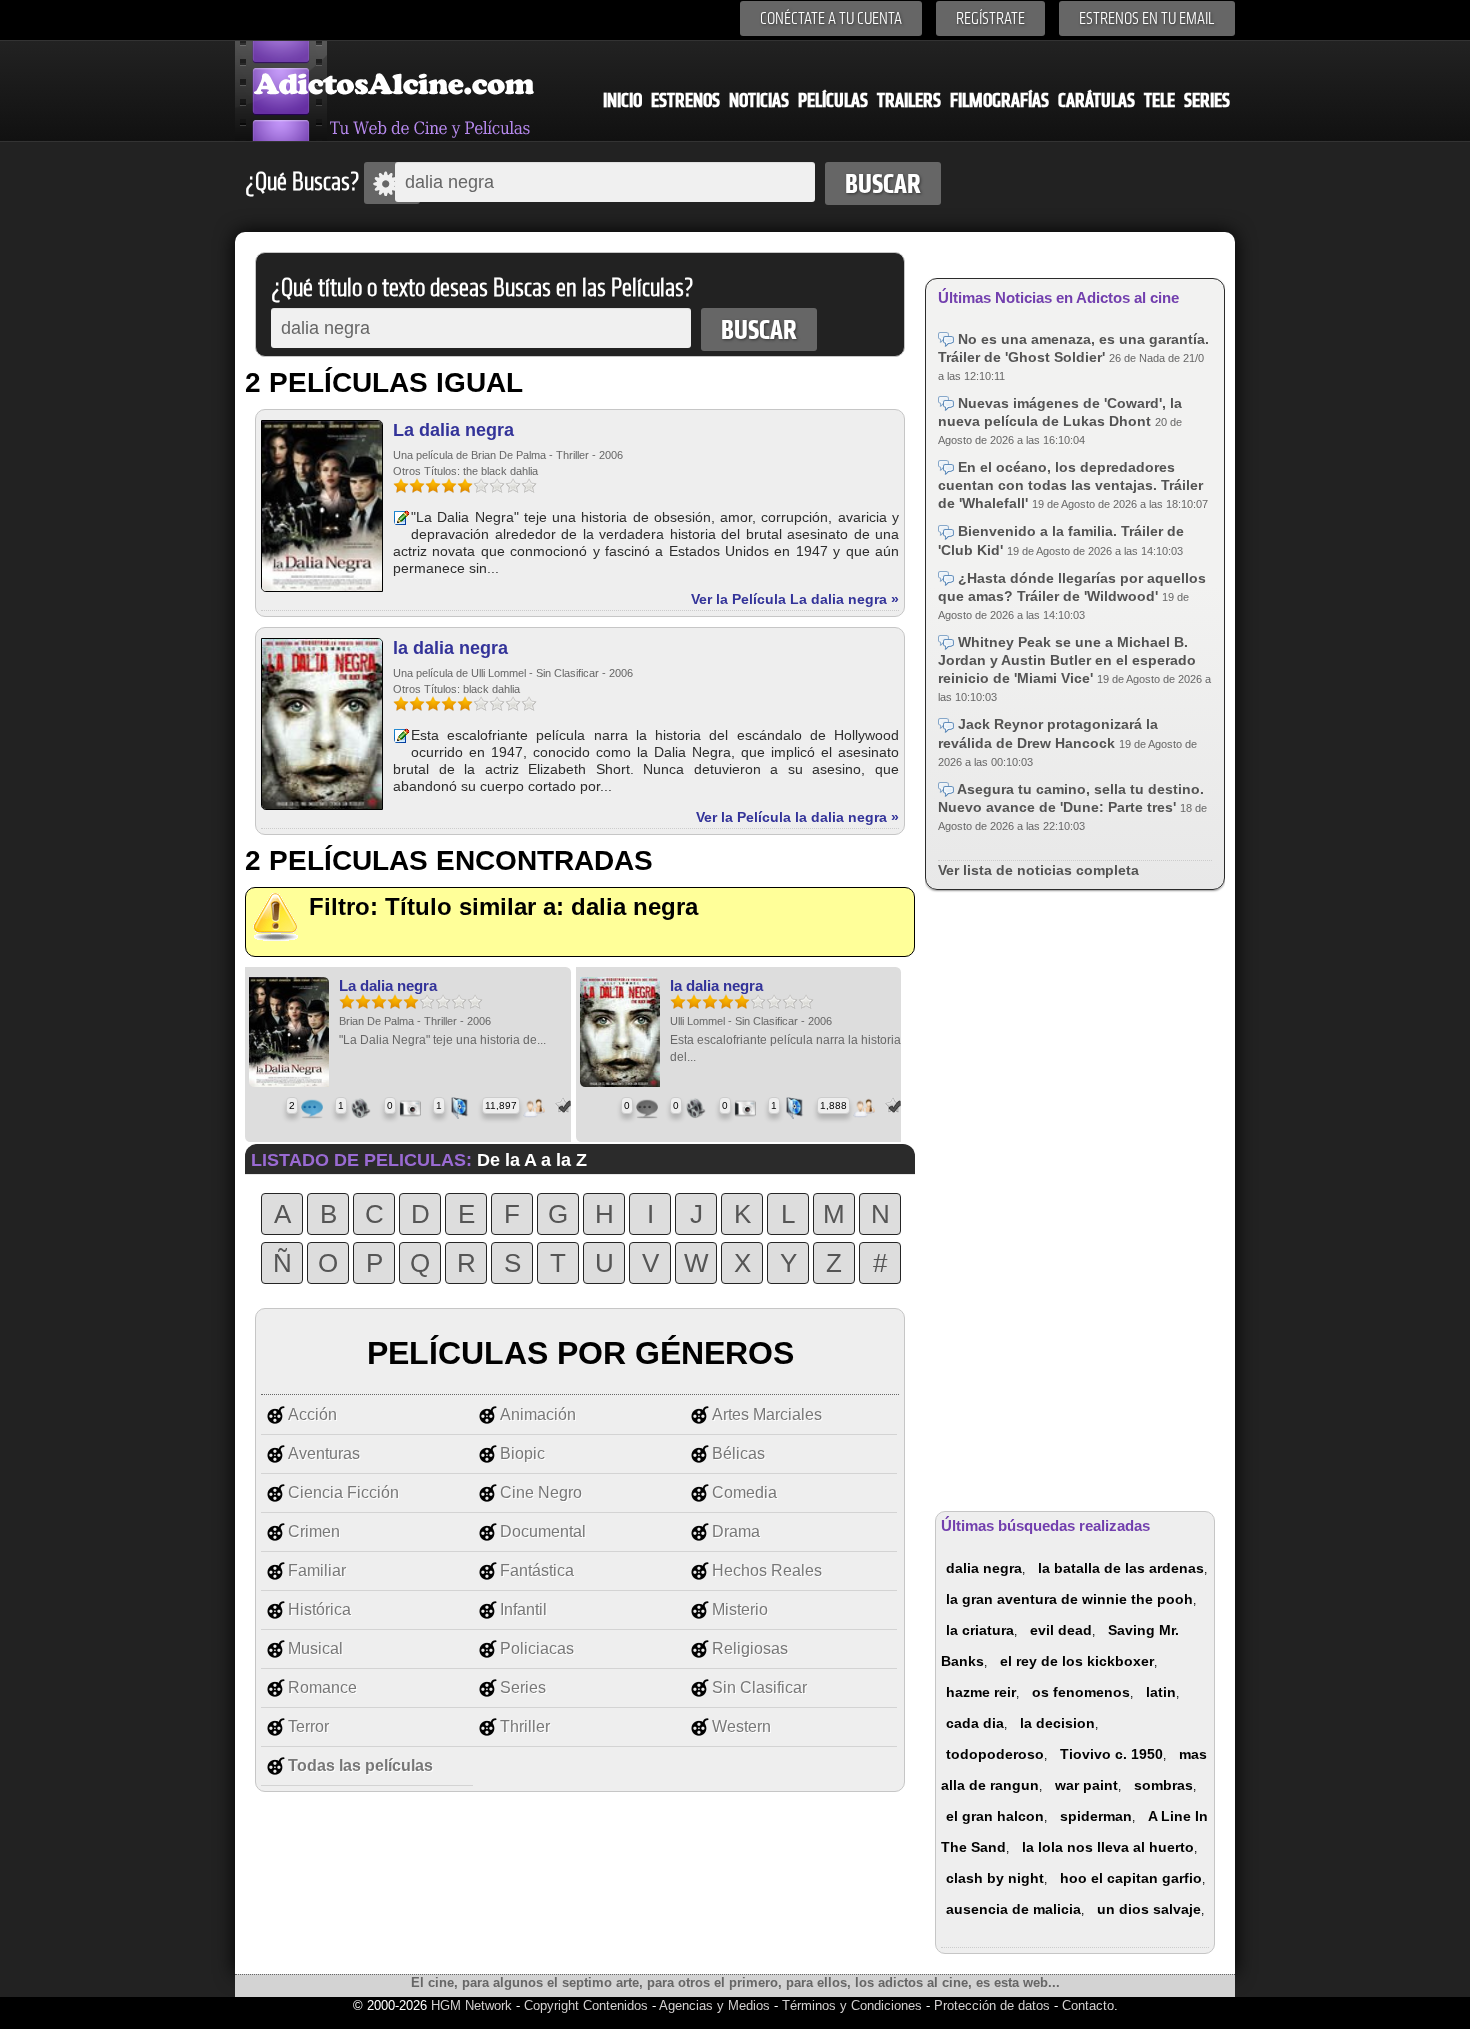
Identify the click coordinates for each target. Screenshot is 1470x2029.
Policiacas (537, 1648)
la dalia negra (450, 648)
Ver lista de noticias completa (1038, 870)
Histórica (319, 1609)
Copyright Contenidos (586, 2005)
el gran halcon (995, 1816)
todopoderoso (995, 1754)
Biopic (522, 1453)
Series (1207, 100)
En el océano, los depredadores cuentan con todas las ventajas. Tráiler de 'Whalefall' (1070, 485)
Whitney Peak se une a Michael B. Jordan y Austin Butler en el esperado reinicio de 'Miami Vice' (1067, 660)
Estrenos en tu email (1147, 18)
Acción (312, 1414)
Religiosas (750, 1648)
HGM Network (471, 2005)
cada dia (975, 1723)
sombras (1163, 1785)
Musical (315, 1648)
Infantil (523, 1609)
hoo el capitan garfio (1131, 1878)
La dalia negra (453, 430)
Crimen (314, 1531)
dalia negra (984, 1568)
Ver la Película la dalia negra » (797, 817)
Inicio (622, 100)
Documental (543, 1531)
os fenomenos (1081, 1692)
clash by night (995, 1878)
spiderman (1096, 1816)
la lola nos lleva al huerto (1108, 1847)
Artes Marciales (767, 1414)
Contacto (1088, 2005)
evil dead (1061, 1630)
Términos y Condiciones (854, 2005)
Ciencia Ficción (343, 1492)
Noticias (759, 100)
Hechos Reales (767, 1570)
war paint (1086, 1785)
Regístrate (990, 18)
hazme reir (981, 1692)
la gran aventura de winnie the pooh (1069, 1599)
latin (1161, 1692)
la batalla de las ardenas (1121, 1568)
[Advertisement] (1075, 1197)
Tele (1159, 100)
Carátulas (1096, 100)
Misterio (740, 1609)
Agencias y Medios (714, 2005)
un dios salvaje (1149, 1909)
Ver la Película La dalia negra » (795, 599)
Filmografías (999, 100)
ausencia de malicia (1013, 1909)
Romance (322, 1687)
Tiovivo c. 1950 (1111, 1754)
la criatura (980, 1630)
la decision (1057, 1723)
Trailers (909, 100)
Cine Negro (541, 1492)
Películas (833, 100)
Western (741, 1726)
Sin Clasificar (759, 1687)
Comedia (744, 1492)
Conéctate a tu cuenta (831, 18)
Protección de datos (992, 2005)
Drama (736, 1531)
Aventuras (324, 1453)
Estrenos (685, 100)
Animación (538, 1414)
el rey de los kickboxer (1077, 1661)
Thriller (525, 1726)
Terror (308, 1726)
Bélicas (738, 1453)
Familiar (317, 1570)
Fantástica (537, 1570)
